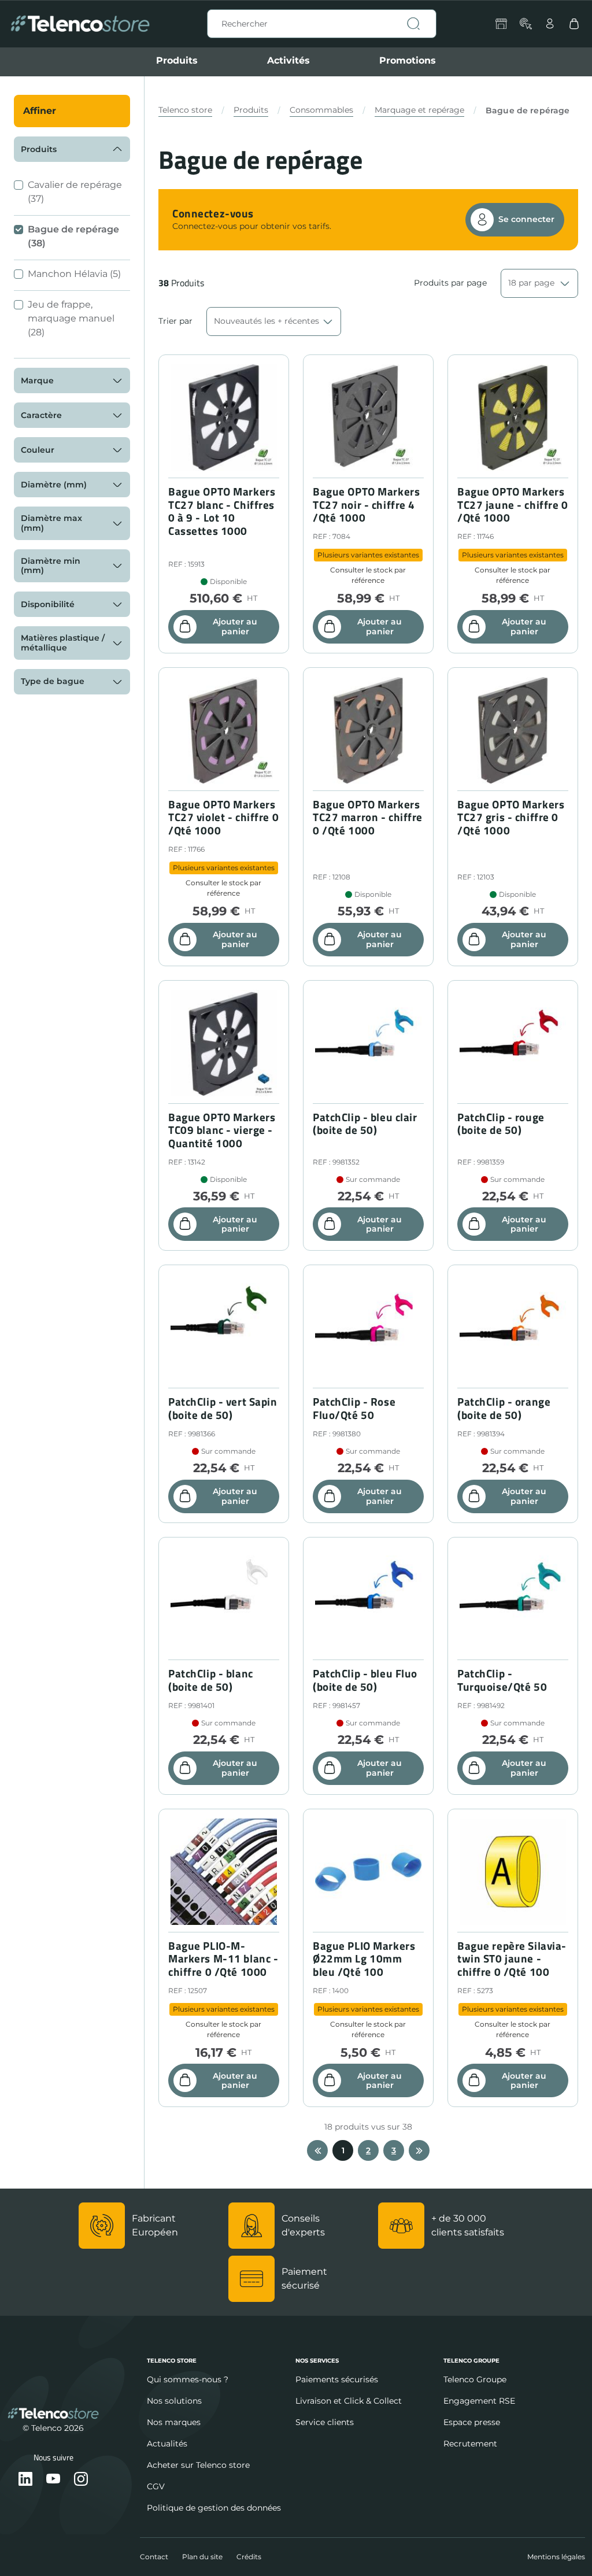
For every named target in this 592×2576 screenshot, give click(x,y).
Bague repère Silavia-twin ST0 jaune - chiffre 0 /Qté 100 (512, 1959)
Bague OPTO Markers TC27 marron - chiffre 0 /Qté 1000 (368, 818)
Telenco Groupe (475, 2379)
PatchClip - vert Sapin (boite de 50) (223, 1409)
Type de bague (53, 681)
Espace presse (472, 2422)
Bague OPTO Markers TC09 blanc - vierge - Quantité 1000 (222, 1130)
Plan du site (202, 2557)
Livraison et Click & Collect (349, 2401)
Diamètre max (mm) (51, 523)
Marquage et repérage (419, 110)
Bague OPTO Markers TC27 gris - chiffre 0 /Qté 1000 (511, 818)
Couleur (38, 450)
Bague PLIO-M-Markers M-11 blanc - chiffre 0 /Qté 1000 (223, 1959)
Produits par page (450, 283)
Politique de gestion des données (214, 2508)
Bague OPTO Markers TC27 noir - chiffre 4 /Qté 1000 (366, 505)
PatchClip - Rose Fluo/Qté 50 (354, 1409)
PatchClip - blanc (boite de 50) (211, 1680)
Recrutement (470, 2444)
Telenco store (185, 110)
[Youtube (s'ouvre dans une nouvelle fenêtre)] (53, 2480)
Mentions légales (556, 2557)
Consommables (321, 110)
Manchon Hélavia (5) (74, 274)
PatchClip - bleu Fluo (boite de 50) (365, 1680)
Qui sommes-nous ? (188, 2379)
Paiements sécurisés (337, 2379)
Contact (154, 2557)
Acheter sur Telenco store (198, 2465)
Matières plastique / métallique (63, 643)
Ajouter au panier (235, 627)
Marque (37, 380)
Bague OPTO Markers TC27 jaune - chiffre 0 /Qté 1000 (513, 505)
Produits (177, 60)
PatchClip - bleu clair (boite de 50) (365, 1124)
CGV (156, 2486)
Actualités (167, 2444)
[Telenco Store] (80, 24)
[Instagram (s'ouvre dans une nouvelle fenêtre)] (81, 2480)
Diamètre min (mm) (51, 566)
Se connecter (526, 219)
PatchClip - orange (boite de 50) (504, 1409)
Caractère (41, 415)
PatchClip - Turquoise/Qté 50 (502, 1680)
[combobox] (322, 24)
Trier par (175, 321)
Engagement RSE (479, 2401)
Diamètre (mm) (54, 485)
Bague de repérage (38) (73, 236)
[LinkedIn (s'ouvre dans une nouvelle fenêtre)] (25, 2480)
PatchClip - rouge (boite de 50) (501, 1124)
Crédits (249, 2557)
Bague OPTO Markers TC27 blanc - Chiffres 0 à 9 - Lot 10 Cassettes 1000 (222, 511)
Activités (288, 60)
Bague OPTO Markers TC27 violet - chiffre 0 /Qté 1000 (223, 818)
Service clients (325, 2422)
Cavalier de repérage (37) (75, 192)
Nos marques (174, 2422)
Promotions (408, 60)
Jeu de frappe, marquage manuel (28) (71, 318)
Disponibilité (48, 604)
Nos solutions (174, 2401)
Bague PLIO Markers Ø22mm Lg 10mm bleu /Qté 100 (364, 1959)
